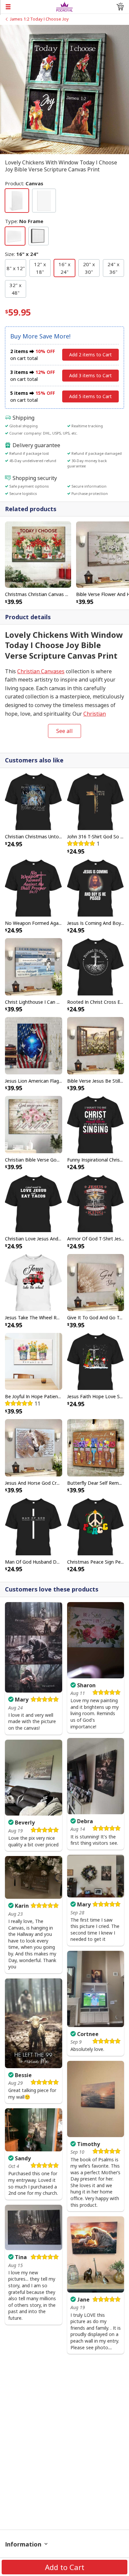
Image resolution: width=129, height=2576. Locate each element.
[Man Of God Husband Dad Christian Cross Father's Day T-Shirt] (34, 1526)
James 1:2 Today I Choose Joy (39, 19)
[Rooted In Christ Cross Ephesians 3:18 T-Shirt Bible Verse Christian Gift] (96, 966)
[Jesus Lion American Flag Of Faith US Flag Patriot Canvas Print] (34, 1045)
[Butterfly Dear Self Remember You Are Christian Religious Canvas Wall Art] (96, 1447)
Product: (24, 183)
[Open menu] (28, 7)
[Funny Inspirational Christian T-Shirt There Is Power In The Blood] (96, 1124)
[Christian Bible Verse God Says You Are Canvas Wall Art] (34, 1124)
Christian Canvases (41, 671)
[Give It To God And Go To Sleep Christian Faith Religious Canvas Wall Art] (96, 1282)
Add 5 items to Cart (90, 396)
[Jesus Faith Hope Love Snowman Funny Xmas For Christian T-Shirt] (96, 1361)
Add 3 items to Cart (90, 375)
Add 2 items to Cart (90, 355)
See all (64, 731)
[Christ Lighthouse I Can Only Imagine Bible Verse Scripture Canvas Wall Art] (34, 966)
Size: (22, 254)
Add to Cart (65, 2567)
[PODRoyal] (65, 6)
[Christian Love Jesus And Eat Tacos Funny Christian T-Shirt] (34, 1203)
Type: (24, 221)
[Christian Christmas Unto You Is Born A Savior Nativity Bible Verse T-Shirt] (34, 801)
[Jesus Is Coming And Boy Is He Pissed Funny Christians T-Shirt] (96, 887)
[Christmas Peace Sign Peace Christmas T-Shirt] (96, 1526)
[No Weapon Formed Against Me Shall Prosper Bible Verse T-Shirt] (34, 887)
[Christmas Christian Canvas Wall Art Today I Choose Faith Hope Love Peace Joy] (38, 554)
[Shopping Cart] (120, 7)
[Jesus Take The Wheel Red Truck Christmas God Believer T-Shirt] (34, 1282)
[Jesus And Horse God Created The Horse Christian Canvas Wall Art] (34, 1447)
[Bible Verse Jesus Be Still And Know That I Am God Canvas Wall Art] (96, 1045)
